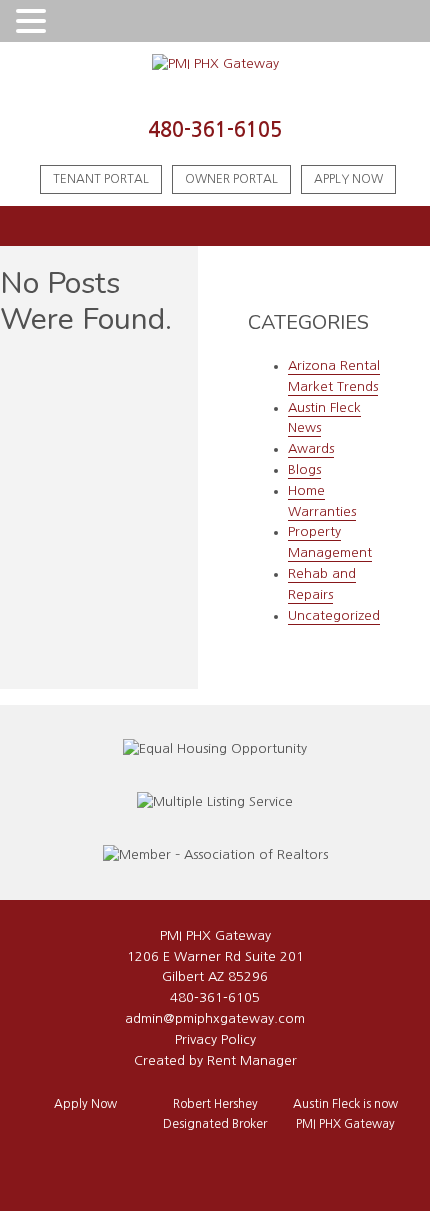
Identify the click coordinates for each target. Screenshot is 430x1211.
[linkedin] (254, 1159)
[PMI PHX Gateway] (215, 64)
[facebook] (176, 1159)
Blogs (304, 469)
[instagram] (202, 1159)
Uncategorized (334, 615)
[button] (34, 22)
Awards (311, 448)
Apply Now (348, 179)
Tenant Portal (101, 179)
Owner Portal (231, 179)
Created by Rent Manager (215, 1060)
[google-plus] (228, 1159)
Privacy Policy (215, 1039)
